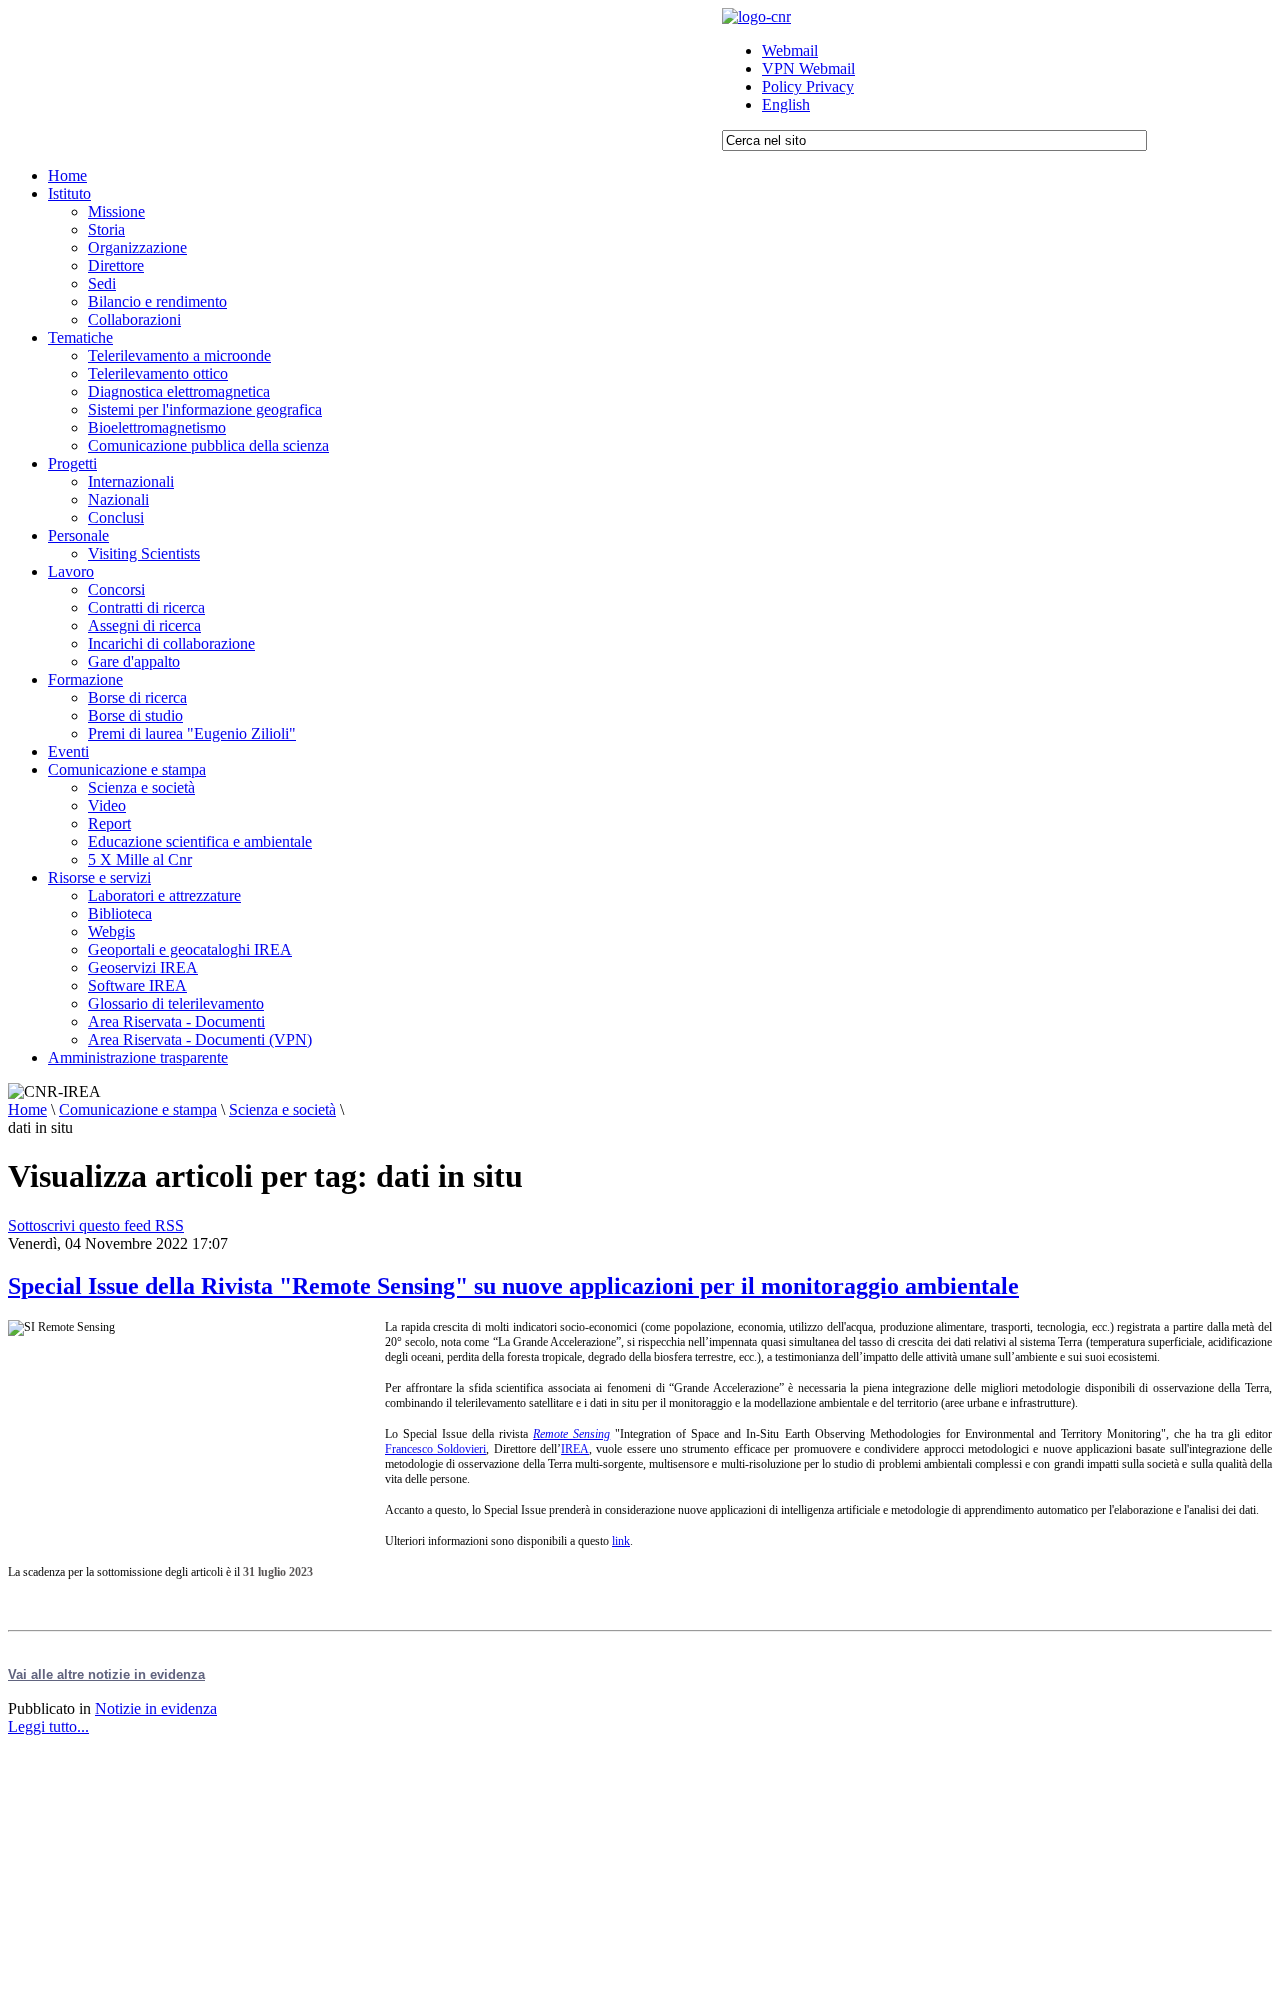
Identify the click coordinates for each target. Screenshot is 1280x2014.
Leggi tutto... (48, 1726)
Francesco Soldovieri (435, 1449)
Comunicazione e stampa (138, 1109)
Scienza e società (282, 1109)
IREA (575, 1449)
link (621, 1541)
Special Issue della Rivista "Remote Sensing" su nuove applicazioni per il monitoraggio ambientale (513, 1286)
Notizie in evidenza (156, 1708)
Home (27, 1109)
